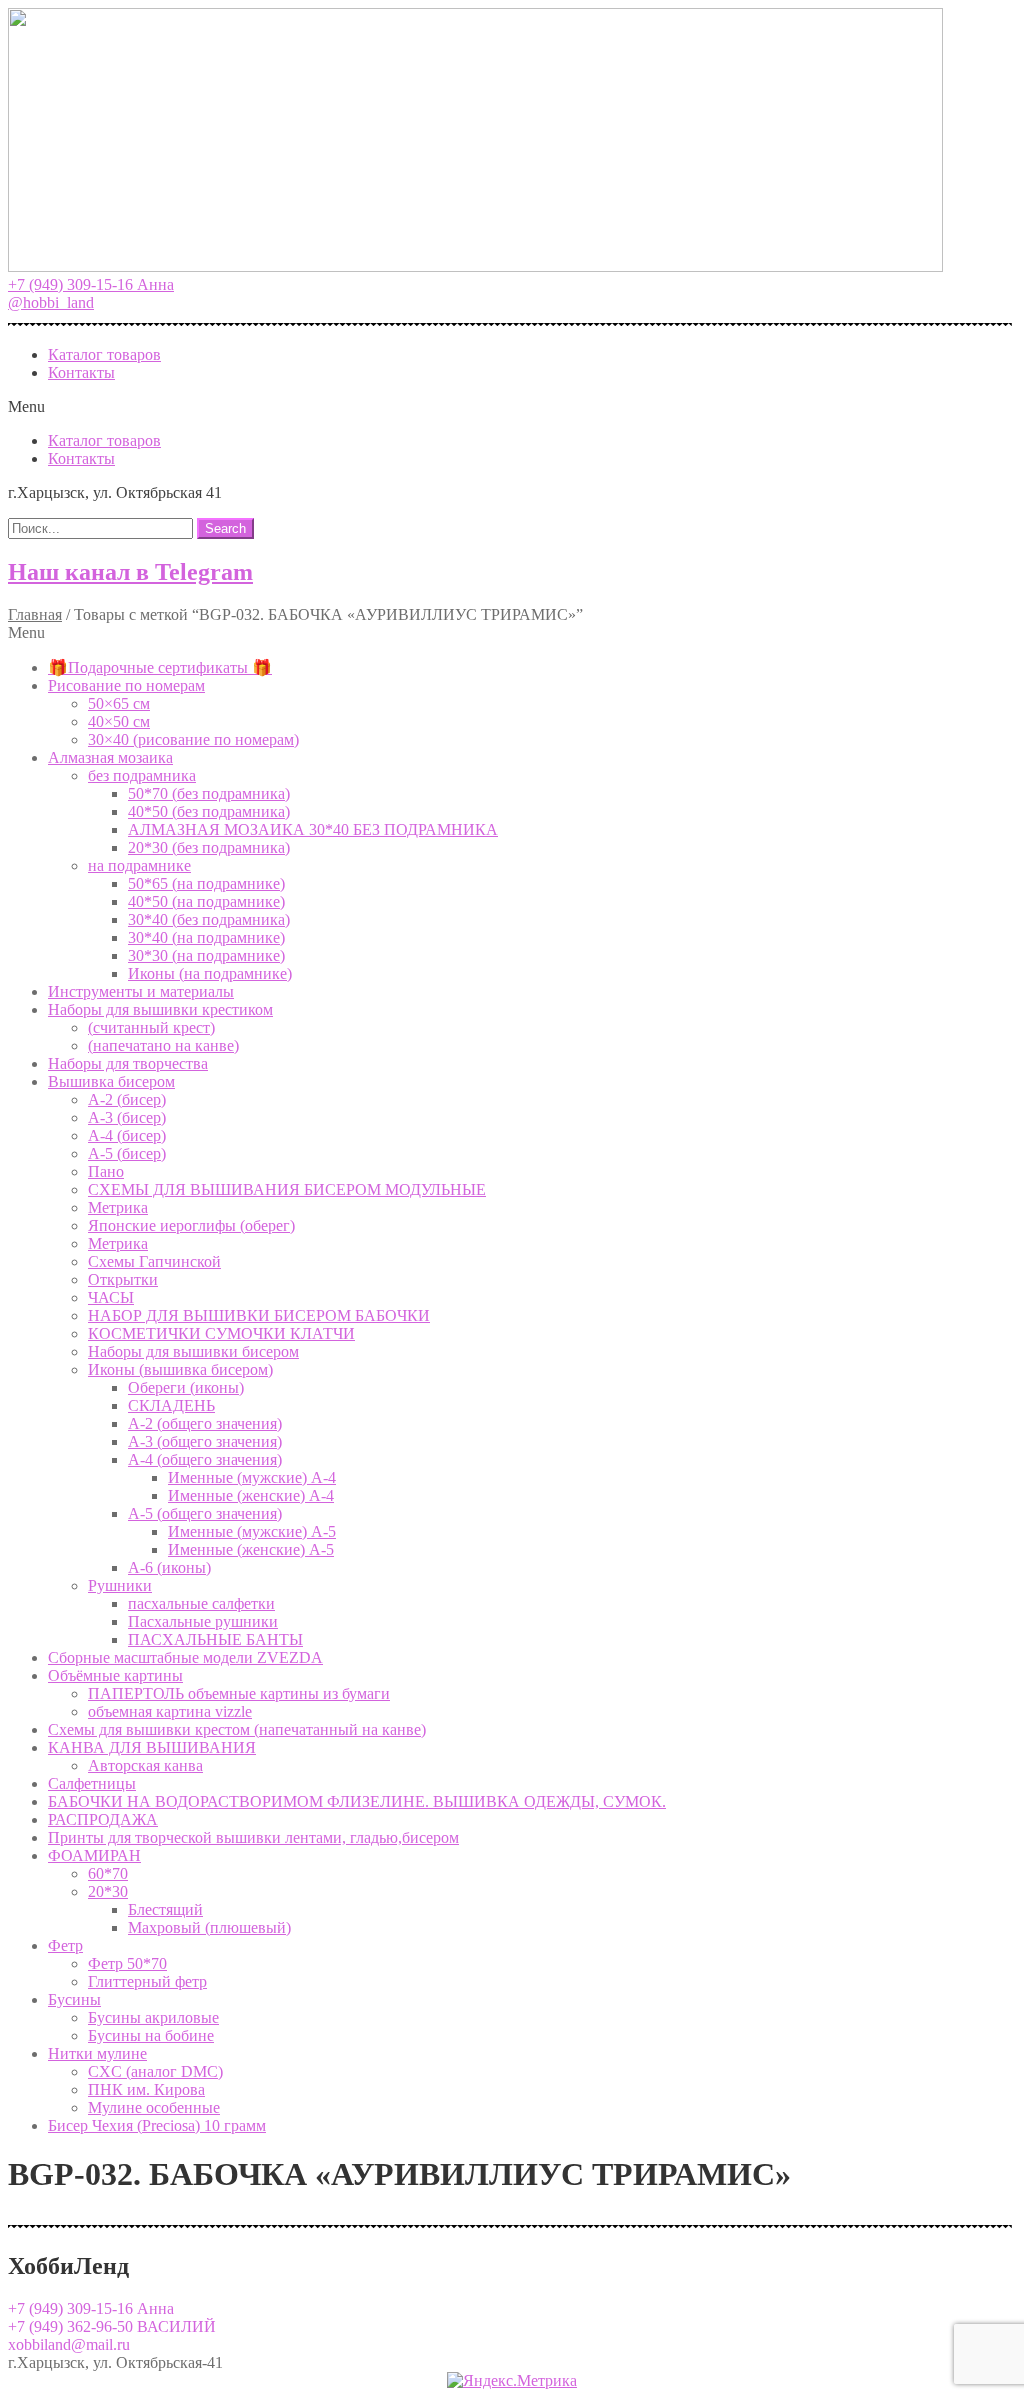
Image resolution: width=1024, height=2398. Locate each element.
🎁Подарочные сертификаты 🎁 (160, 667)
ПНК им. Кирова (146, 2089)
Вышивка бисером (111, 1081)
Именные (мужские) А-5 (252, 1531)
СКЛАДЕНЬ (171, 1405)
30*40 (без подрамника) (209, 919)
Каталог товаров (104, 354)
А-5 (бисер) (127, 1153)
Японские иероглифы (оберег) (191, 1225)
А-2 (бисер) (127, 1099)
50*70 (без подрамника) (209, 793)
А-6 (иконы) (169, 1567)
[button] (91, 284)
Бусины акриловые (153, 2017)
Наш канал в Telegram (130, 572)
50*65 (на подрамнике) (206, 883)
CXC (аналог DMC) (155, 2071)
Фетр (65, 1945)
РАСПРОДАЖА (103, 1819)
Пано (106, 1171)
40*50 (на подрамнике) (206, 901)
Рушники (120, 1585)
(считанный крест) (151, 1027)
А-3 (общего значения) (205, 1441)
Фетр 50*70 (127, 1963)
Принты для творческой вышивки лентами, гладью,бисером (253, 1837)
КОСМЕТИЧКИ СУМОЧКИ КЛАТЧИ (221, 1333)
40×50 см (119, 721)
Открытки (123, 1279)
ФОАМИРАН (94, 1855)
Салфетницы (92, 1783)
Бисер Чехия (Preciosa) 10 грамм (157, 2125)
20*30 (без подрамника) (209, 847)
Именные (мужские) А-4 (252, 1477)
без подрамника (142, 775)
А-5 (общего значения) (205, 1513)
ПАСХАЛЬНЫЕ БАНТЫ (215, 1639)
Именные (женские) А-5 (251, 1549)
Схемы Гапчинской (154, 1261)
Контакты (81, 372)
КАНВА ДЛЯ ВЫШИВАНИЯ (152, 1747)
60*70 (108, 1873)
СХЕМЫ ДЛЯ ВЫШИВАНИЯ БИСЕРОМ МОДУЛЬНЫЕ (287, 1189)
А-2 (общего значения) (205, 1423)
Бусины (74, 1999)
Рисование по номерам (126, 685)
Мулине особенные (154, 2107)
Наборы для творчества (128, 1063)
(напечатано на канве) (163, 1045)
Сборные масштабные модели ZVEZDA (185, 1657)
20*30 (108, 1891)
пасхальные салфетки (201, 1603)
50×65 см (119, 703)
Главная (35, 614)
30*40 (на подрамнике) (206, 937)
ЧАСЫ (111, 1297)
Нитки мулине (97, 2053)
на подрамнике (139, 865)
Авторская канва (145, 1765)
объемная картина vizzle (170, 1711)
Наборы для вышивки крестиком (160, 1009)
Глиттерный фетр (147, 1981)
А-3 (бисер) (127, 1117)
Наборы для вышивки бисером (193, 1351)
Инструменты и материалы (141, 991)
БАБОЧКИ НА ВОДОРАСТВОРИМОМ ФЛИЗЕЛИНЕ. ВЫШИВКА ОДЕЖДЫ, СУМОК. (357, 1801)
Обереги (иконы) (186, 1387)
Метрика (118, 1207)
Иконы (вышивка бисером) (180, 1369)
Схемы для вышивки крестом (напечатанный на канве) (237, 1729)
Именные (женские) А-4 (251, 1495)
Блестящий (165, 1909)
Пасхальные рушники (203, 1621)
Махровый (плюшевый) (209, 1927)
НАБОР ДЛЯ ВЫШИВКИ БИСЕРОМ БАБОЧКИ (259, 1315)
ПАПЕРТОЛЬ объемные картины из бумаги (239, 1693)
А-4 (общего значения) (205, 1459)
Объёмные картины (115, 1675)
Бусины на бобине (151, 2035)
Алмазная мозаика (110, 757)
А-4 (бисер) (127, 1135)
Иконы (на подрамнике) (210, 973)
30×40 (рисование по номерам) (193, 739)
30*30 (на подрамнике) (206, 955)
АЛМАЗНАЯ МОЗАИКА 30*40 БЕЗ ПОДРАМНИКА (313, 829)
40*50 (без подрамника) (209, 811)
